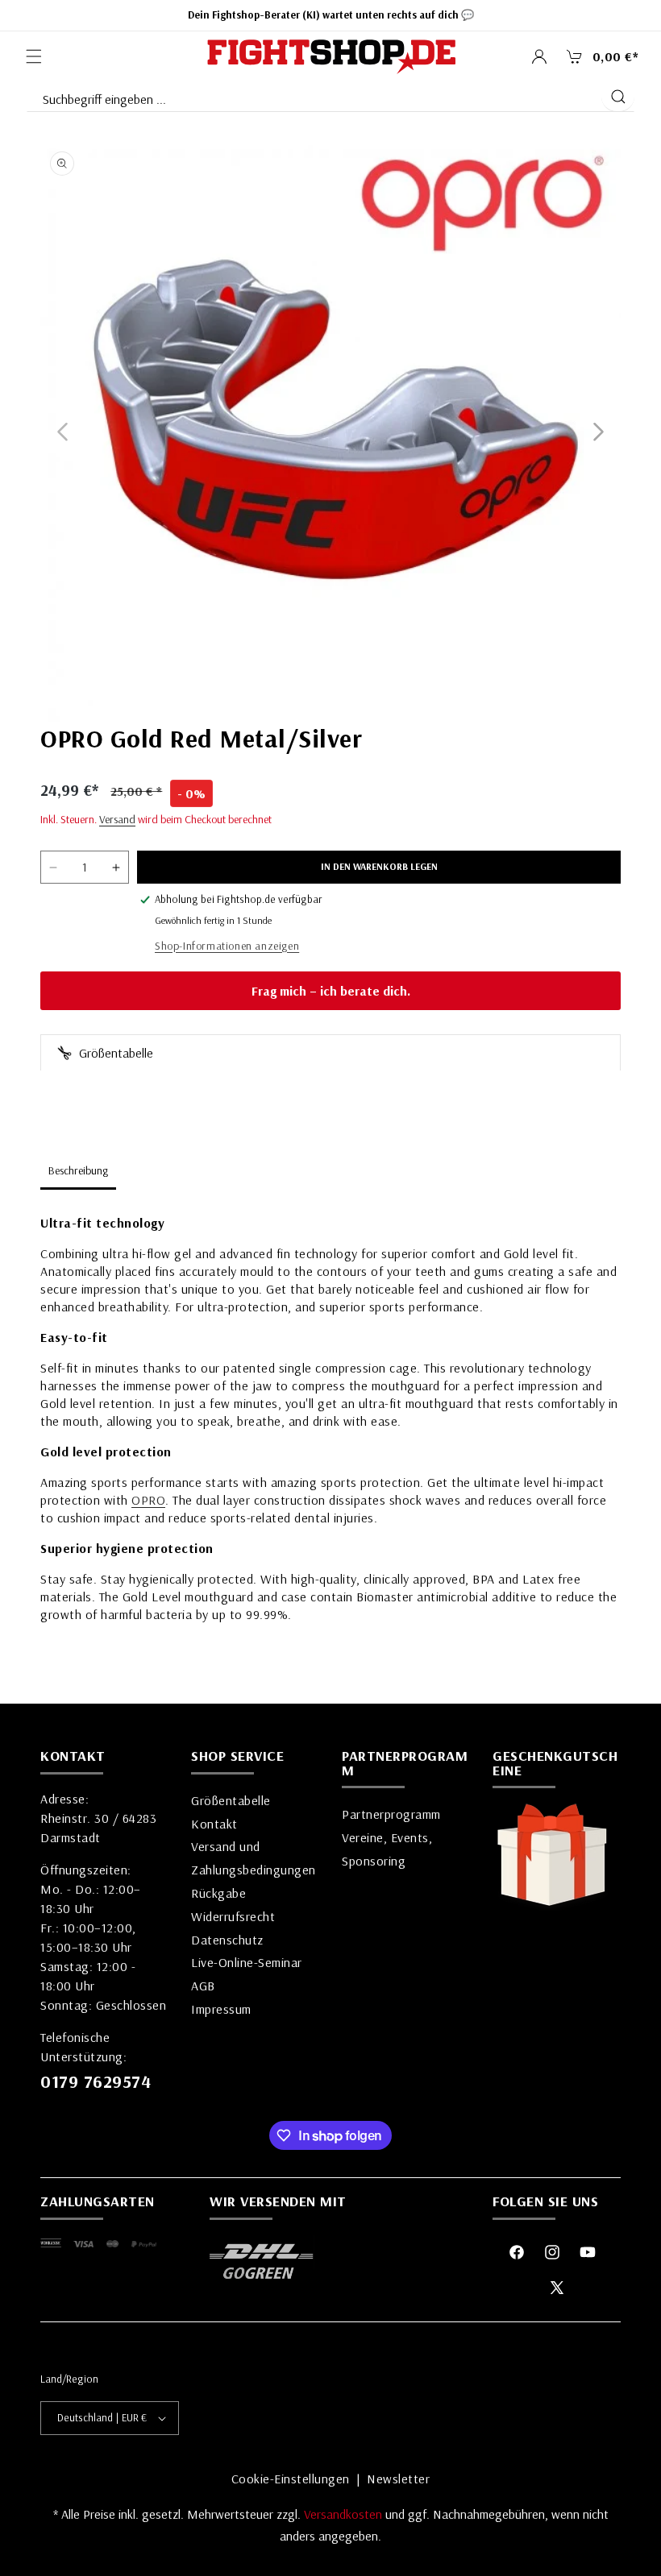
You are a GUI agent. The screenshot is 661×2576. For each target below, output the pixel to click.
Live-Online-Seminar (247, 1962)
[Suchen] (618, 97)
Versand (117, 819)
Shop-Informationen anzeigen (227, 946)
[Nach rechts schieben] (599, 432)
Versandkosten (345, 2514)
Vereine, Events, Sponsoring (387, 1849)
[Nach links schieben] (62, 432)
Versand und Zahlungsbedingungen (254, 1858)
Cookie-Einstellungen (291, 2479)
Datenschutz (227, 1940)
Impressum (221, 2009)
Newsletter (398, 2479)
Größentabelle (114, 1053)
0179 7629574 (96, 2081)
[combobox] (313, 96)
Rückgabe (218, 1893)
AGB (203, 1986)
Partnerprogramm (391, 1814)
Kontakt (214, 1824)
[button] (34, 56)
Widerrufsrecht (233, 1916)
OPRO (148, 1500)
